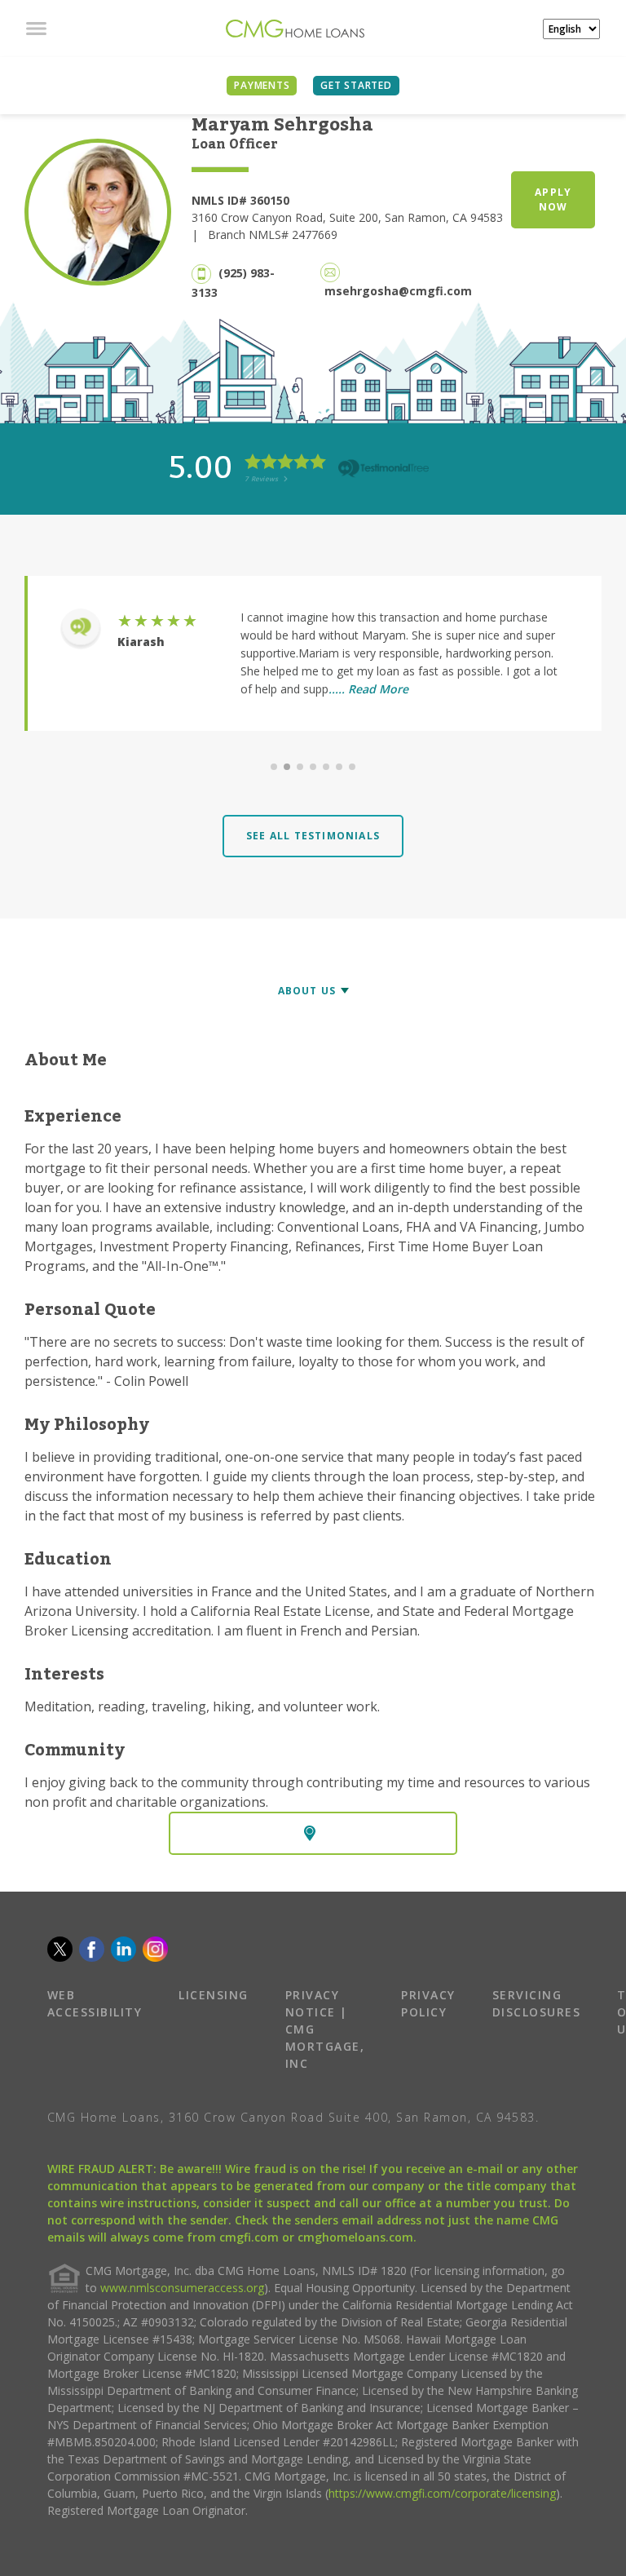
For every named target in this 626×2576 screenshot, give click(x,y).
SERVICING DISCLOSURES (537, 2003)
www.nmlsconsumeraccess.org (182, 2288)
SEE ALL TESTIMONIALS (313, 836)
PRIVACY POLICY (428, 2003)
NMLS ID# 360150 (240, 200)
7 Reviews (262, 478)
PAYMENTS (262, 85)
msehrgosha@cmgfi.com (398, 291)
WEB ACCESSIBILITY (95, 2003)
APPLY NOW (553, 199)
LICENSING (214, 1995)
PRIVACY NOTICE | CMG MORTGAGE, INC (325, 2029)
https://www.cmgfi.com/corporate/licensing (442, 2493)
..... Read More (368, 689)
